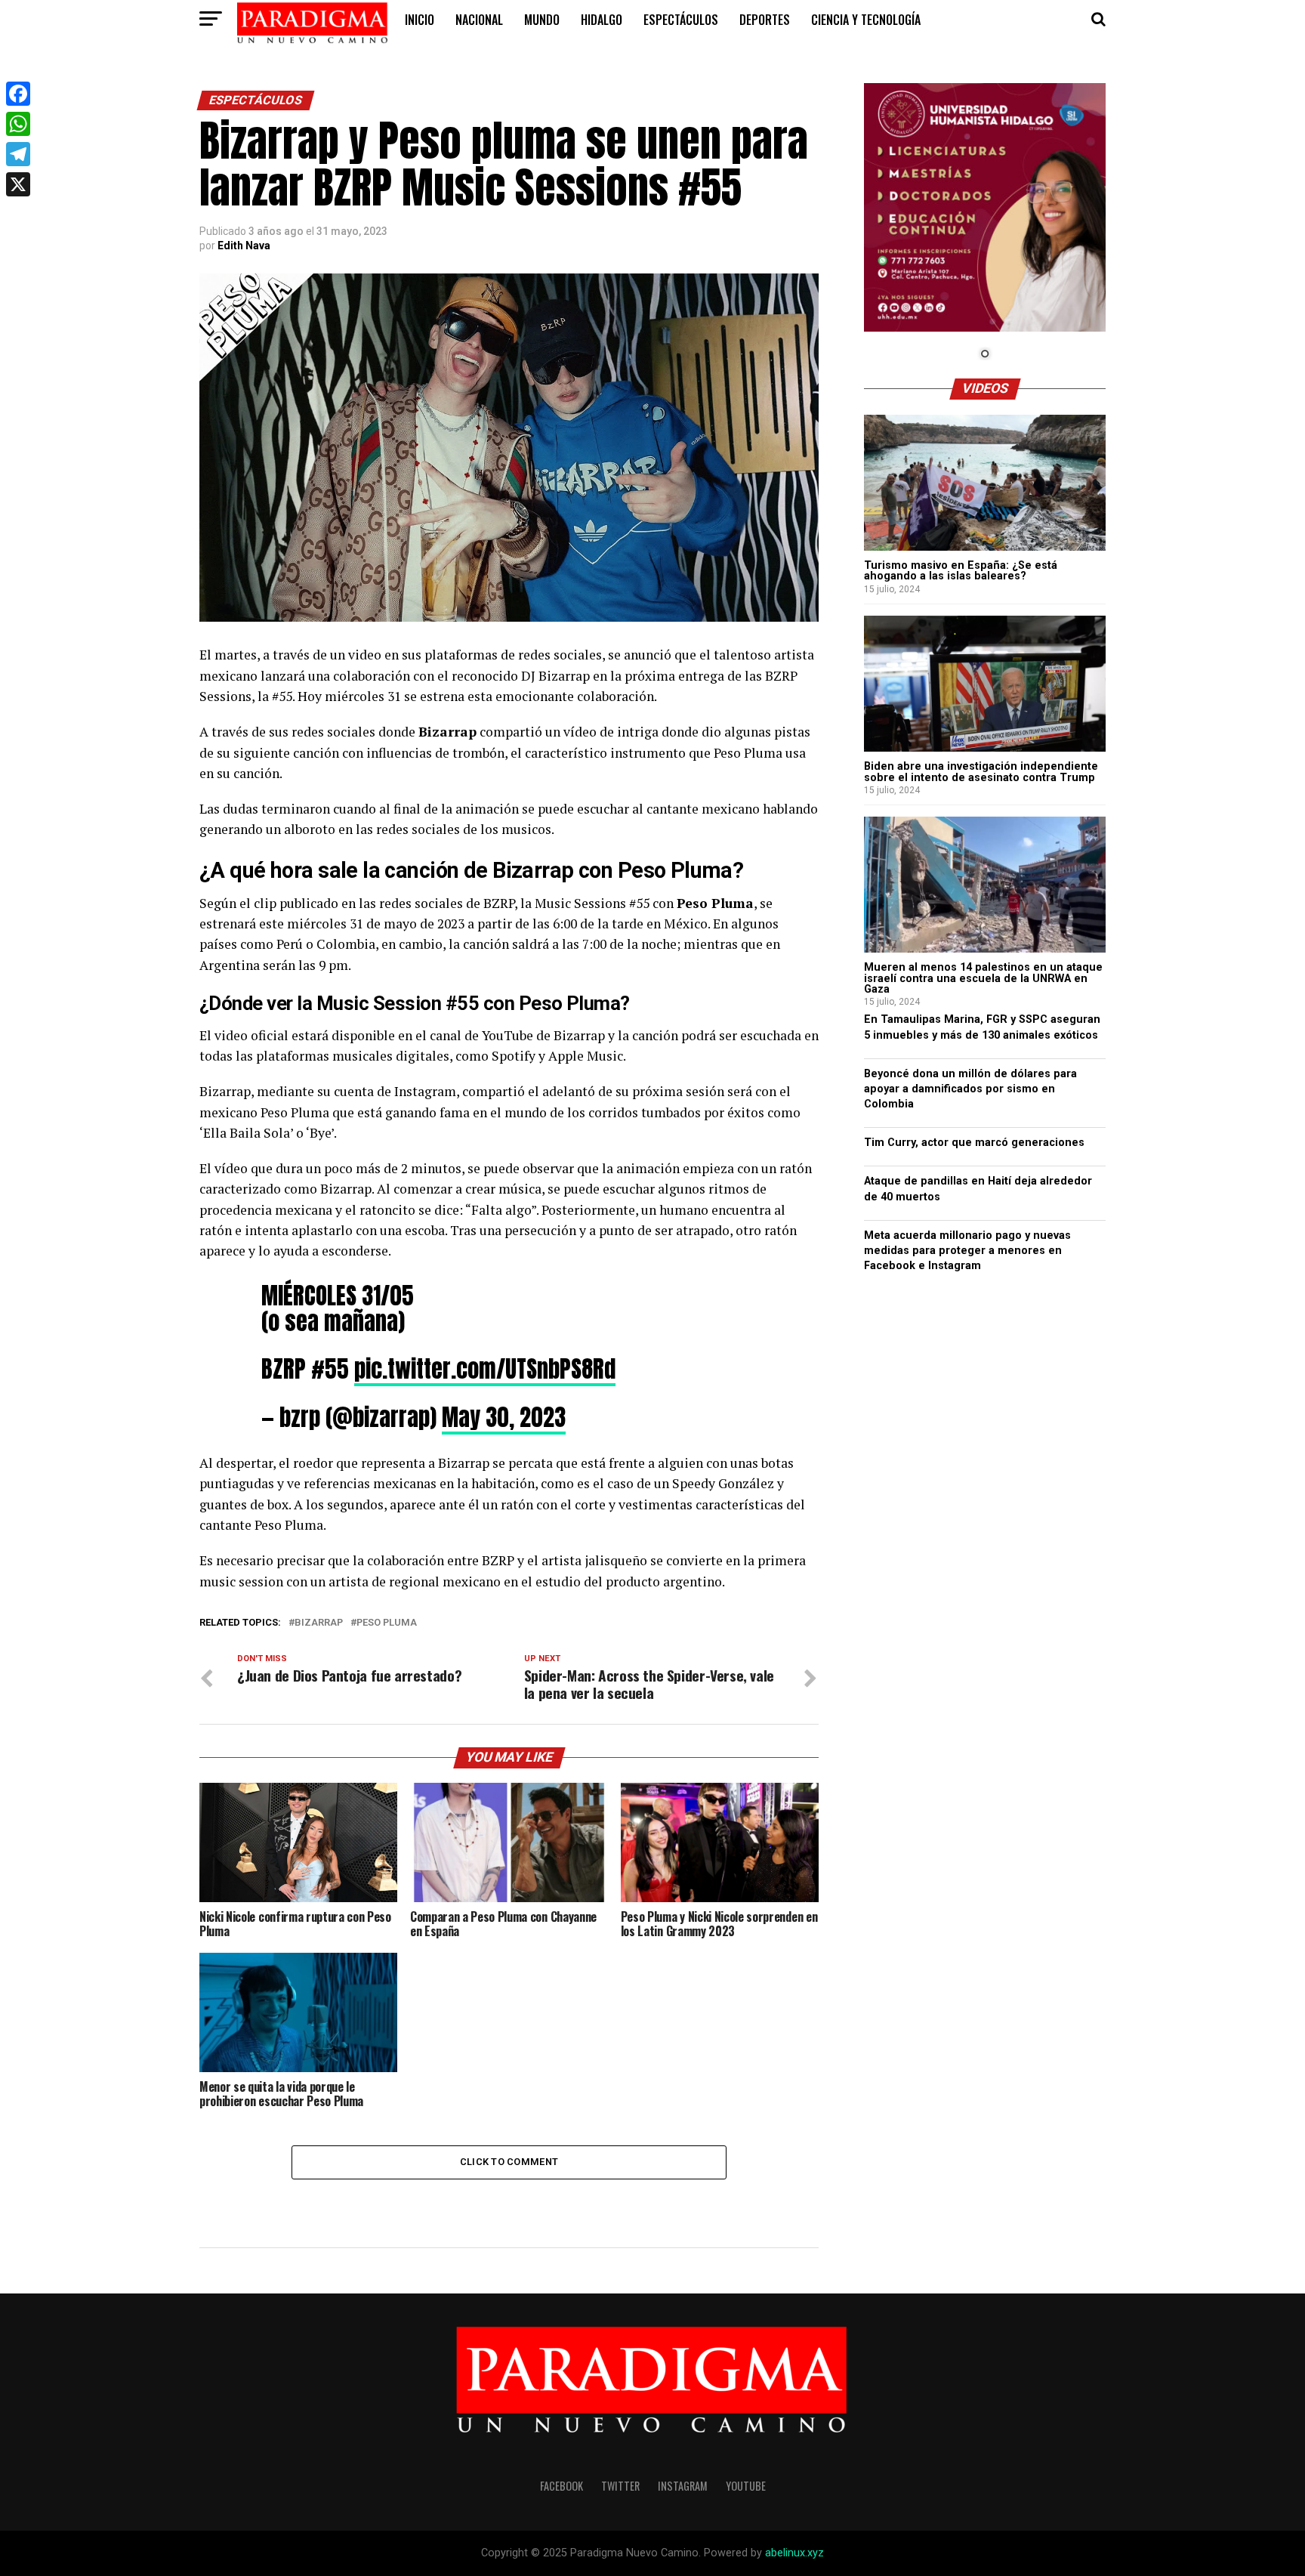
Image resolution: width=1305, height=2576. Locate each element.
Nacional (479, 20)
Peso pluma (387, 1623)
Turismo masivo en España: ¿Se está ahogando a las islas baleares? (961, 571)
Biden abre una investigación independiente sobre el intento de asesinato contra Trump (981, 772)
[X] (18, 184)
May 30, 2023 (504, 1417)
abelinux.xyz (794, 2553)
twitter (620, 2486)
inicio (420, 20)
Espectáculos (681, 20)
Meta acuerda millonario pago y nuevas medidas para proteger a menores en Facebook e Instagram (967, 1251)
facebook (561, 2486)
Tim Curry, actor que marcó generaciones (974, 1143)
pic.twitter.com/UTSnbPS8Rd (485, 1369)
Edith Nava (244, 246)
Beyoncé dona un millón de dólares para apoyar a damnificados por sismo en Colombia (970, 1089)
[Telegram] (18, 154)
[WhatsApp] (18, 124)
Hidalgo (602, 20)
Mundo (542, 20)
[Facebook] (18, 94)
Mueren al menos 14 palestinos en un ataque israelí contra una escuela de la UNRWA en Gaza (983, 978)
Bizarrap (319, 1623)
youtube (746, 2486)
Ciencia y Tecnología (866, 20)
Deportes (765, 20)
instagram (683, 2486)
